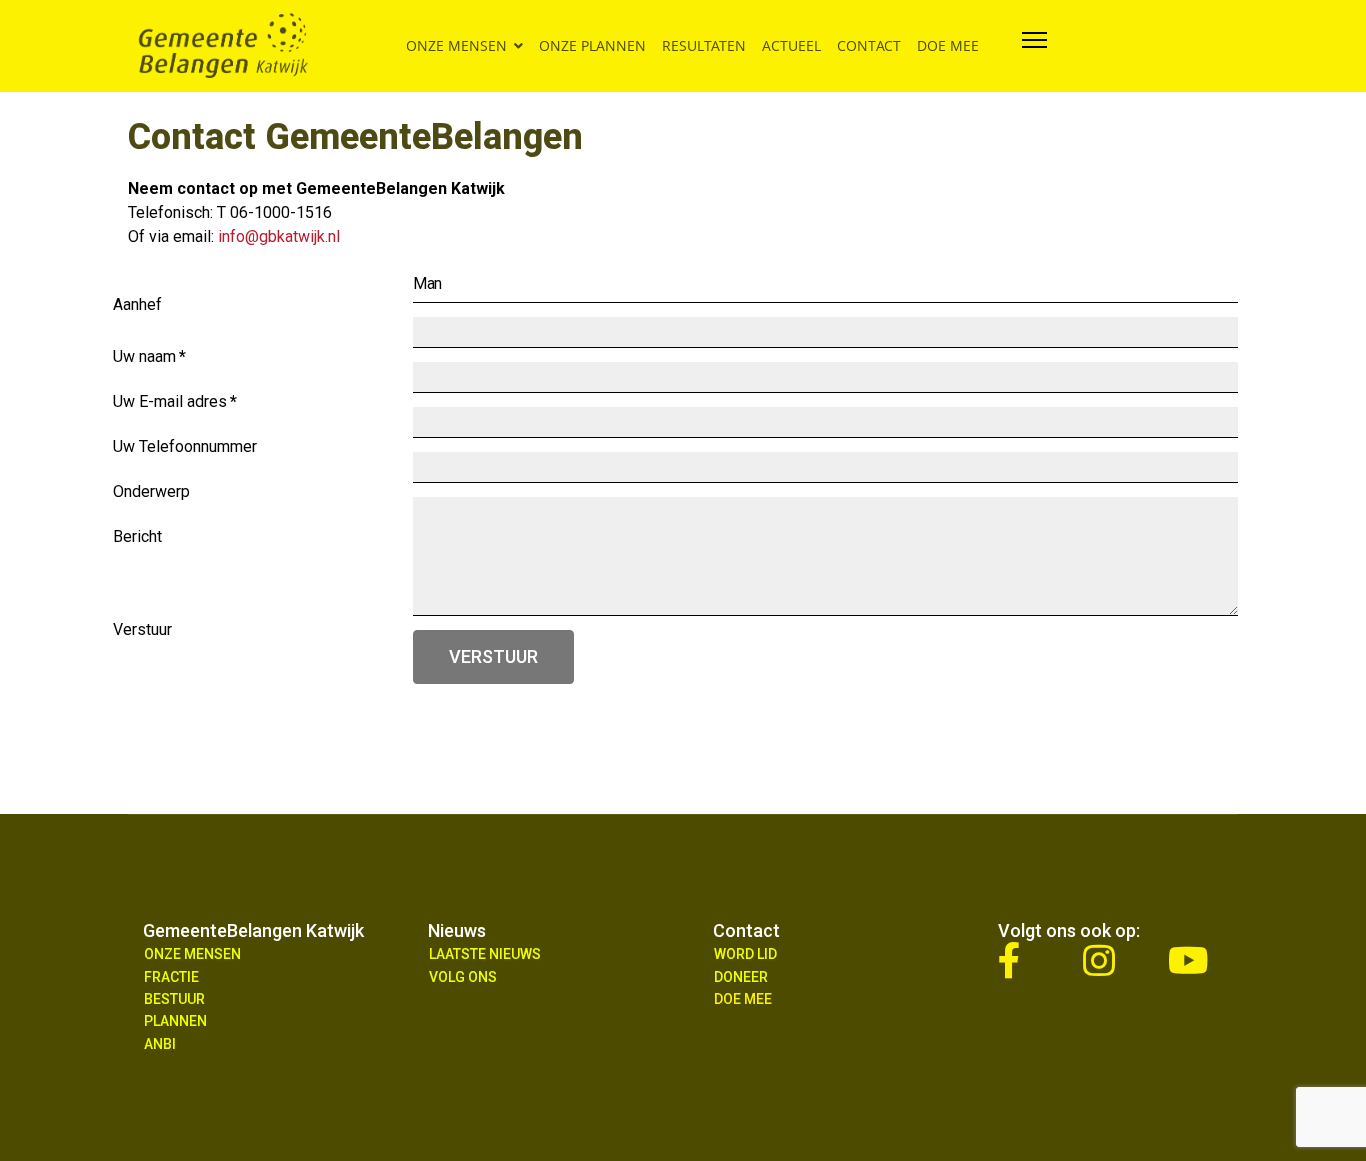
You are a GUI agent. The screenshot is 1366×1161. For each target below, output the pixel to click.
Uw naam (149, 361)
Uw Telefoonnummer (185, 451)
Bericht (137, 541)
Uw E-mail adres (175, 406)
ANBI (160, 1044)
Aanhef (137, 309)
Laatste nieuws (485, 954)
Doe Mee (743, 999)
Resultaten (704, 45)
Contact (869, 45)
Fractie (171, 977)
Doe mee (948, 45)
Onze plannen (592, 45)
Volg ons (463, 977)
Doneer (741, 977)
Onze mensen (456, 45)
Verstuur (493, 656)
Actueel (791, 45)
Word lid (745, 954)
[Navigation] (1034, 46)
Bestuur (174, 999)
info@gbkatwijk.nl (279, 236)
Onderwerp (151, 496)
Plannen (175, 1021)
